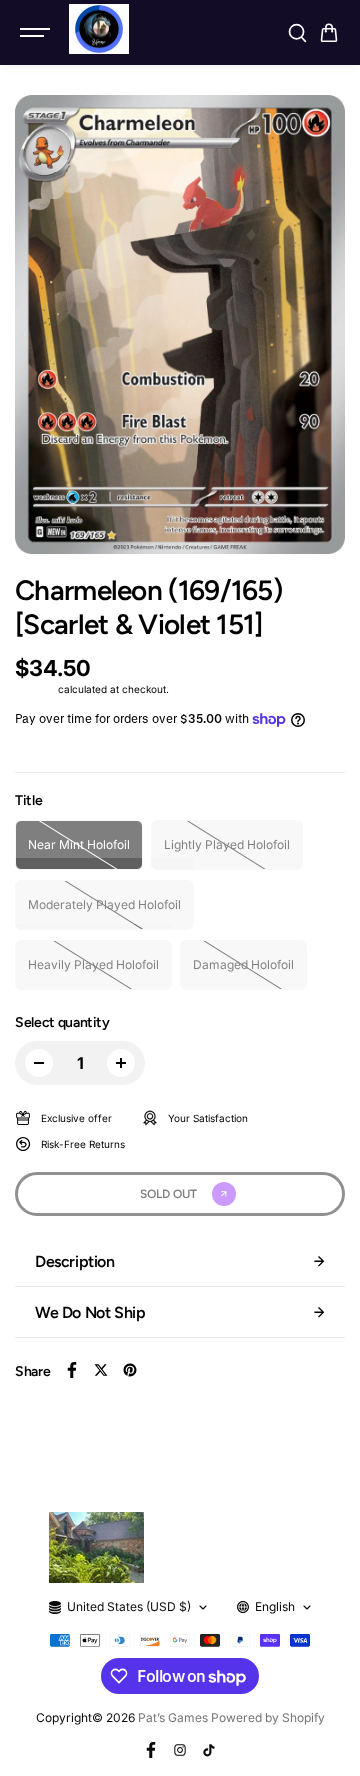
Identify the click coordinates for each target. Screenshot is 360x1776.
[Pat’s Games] (99, 29)
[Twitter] (101, 1370)
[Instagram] (180, 1750)
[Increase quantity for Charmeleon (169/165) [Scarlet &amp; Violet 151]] (121, 1063)
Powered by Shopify (268, 1717)
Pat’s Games (173, 1717)
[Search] (297, 33)
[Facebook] (72, 1370)
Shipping (35, 689)
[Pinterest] (130, 1370)
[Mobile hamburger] (37, 33)
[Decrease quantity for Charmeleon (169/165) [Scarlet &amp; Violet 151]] (39, 1063)
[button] (329, 33)
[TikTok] (209, 1750)
